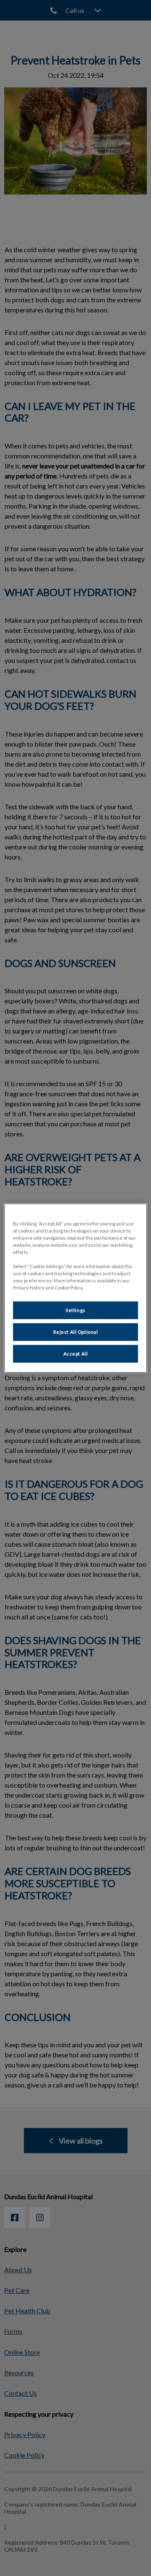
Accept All (76, 1354)
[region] (75, 1288)
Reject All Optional (76, 1332)
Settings (75, 1310)
